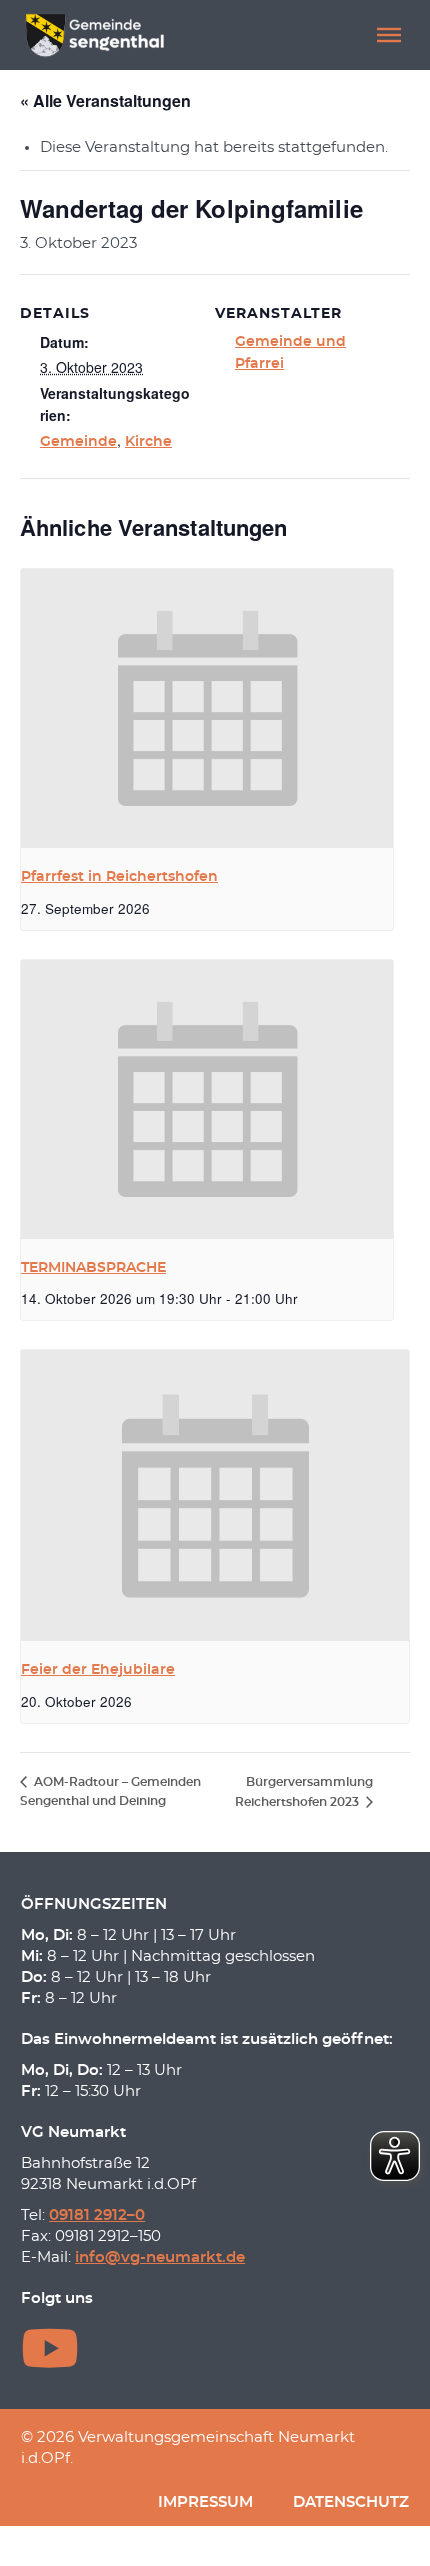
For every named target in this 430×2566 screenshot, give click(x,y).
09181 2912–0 (97, 2215)
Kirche (148, 442)
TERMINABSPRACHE (93, 1268)
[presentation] (207, 708)
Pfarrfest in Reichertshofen (119, 877)
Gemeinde (78, 442)
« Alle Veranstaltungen (105, 100)
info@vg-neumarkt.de (160, 2257)
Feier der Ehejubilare (98, 1670)
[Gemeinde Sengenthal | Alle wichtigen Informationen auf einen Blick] (97, 35)
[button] (389, 35)
